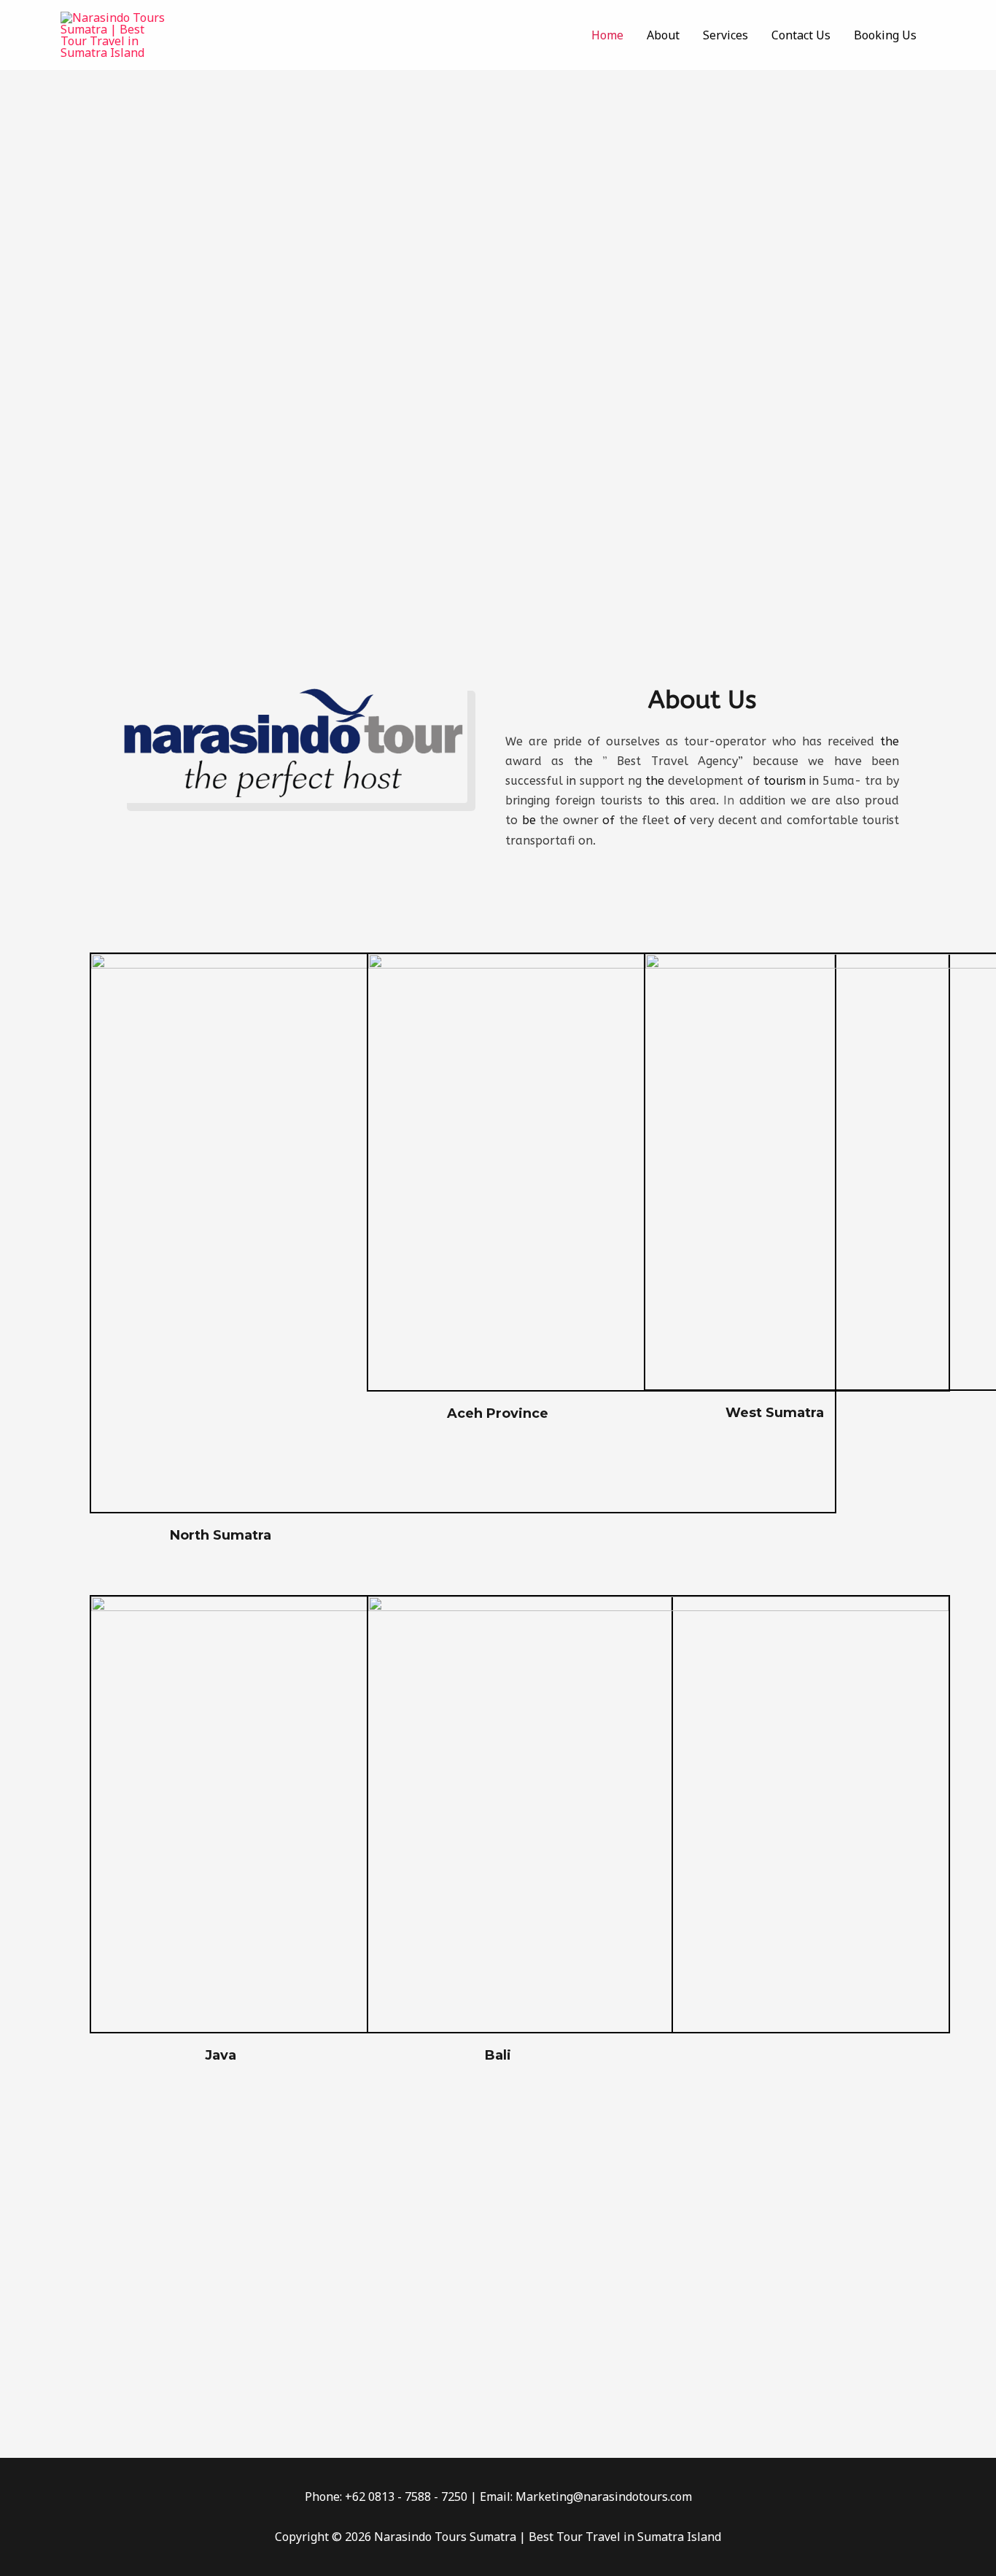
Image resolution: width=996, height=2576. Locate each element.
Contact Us (801, 35)
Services (725, 35)
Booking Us (885, 35)
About (663, 35)
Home (607, 35)
